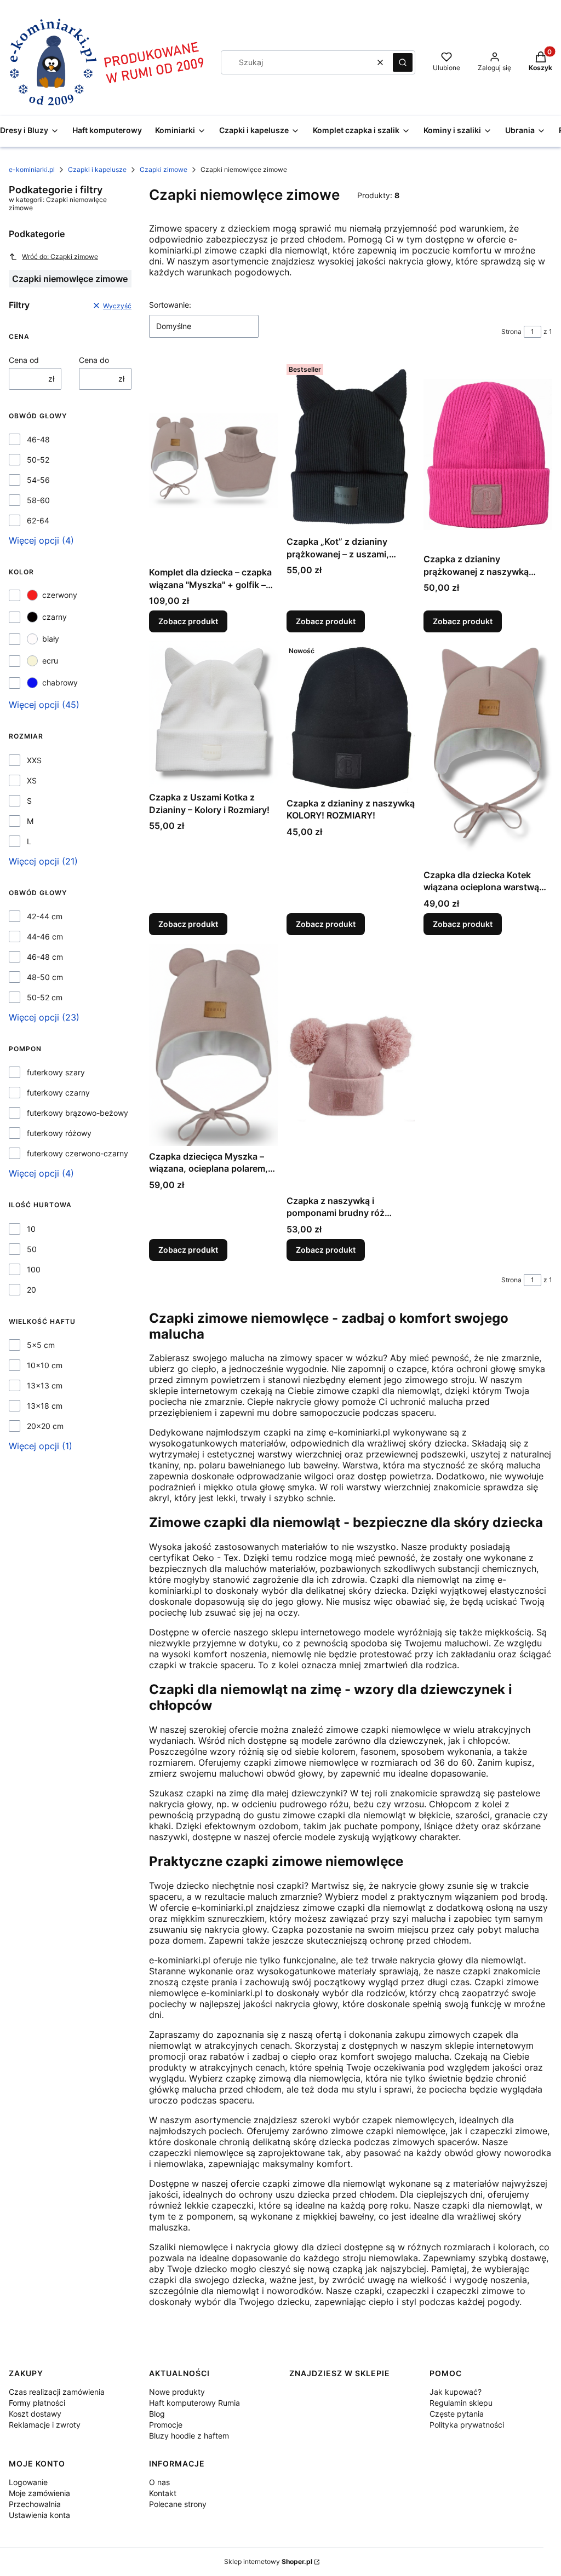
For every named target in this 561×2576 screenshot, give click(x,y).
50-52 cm (45, 997)
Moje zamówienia (39, 2493)
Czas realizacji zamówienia (57, 2392)
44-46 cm (45, 937)
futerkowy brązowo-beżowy (78, 1113)
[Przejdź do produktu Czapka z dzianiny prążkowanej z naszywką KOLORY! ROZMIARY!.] (488, 454)
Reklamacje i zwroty (45, 2425)
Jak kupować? (456, 2392)
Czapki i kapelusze (97, 169)
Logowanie (28, 2482)
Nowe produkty (177, 2392)
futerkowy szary (56, 1072)
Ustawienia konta (39, 2515)
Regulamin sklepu (461, 2403)
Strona (511, 332)
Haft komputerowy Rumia (194, 2403)
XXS (34, 760)
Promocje (166, 2425)
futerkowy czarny (58, 1093)
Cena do (94, 360)
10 (31, 1229)
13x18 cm (45, 1406)
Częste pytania (457, 2414)
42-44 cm (45, 916)
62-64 (38, 520)
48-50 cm (45, 977)
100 (34, 1269)
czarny (55, 617)
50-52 (38, 460)
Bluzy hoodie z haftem (189, 2436)
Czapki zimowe (164, 169)
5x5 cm (41, 1345)
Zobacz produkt (188, 621)
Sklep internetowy (268, 2561)
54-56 (38, 480)
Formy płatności (37, 2403)
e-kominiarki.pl (32, 169)
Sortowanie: (170, 305)
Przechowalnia (35, 2504)
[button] (403, 62)
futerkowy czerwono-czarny (78, 1153)
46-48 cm (45, 957)
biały (51, 639)
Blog (157, 2414)
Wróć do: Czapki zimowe (60, 257)
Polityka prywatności (467, 2425)
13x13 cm (45, 1385)
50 (32, 1249)
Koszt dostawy (35, 2414)
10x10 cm (45, 1365)
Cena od (24, 360)
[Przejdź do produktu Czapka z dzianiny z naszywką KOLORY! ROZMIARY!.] (351, 717)
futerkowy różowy (59, 1133)
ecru (50, 661)
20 (32, 1290)
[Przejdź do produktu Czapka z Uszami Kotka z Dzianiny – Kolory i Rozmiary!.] (213, 714)
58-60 (38, 500)
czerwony (60, 595)
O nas (159, 2482)
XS (32, 780)
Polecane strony (178, 2504)
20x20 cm (45, 1426)
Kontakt (163, 2493)
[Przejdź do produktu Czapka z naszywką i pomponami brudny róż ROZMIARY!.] (351, 1067)
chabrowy (60, 682)
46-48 (38, 439)
